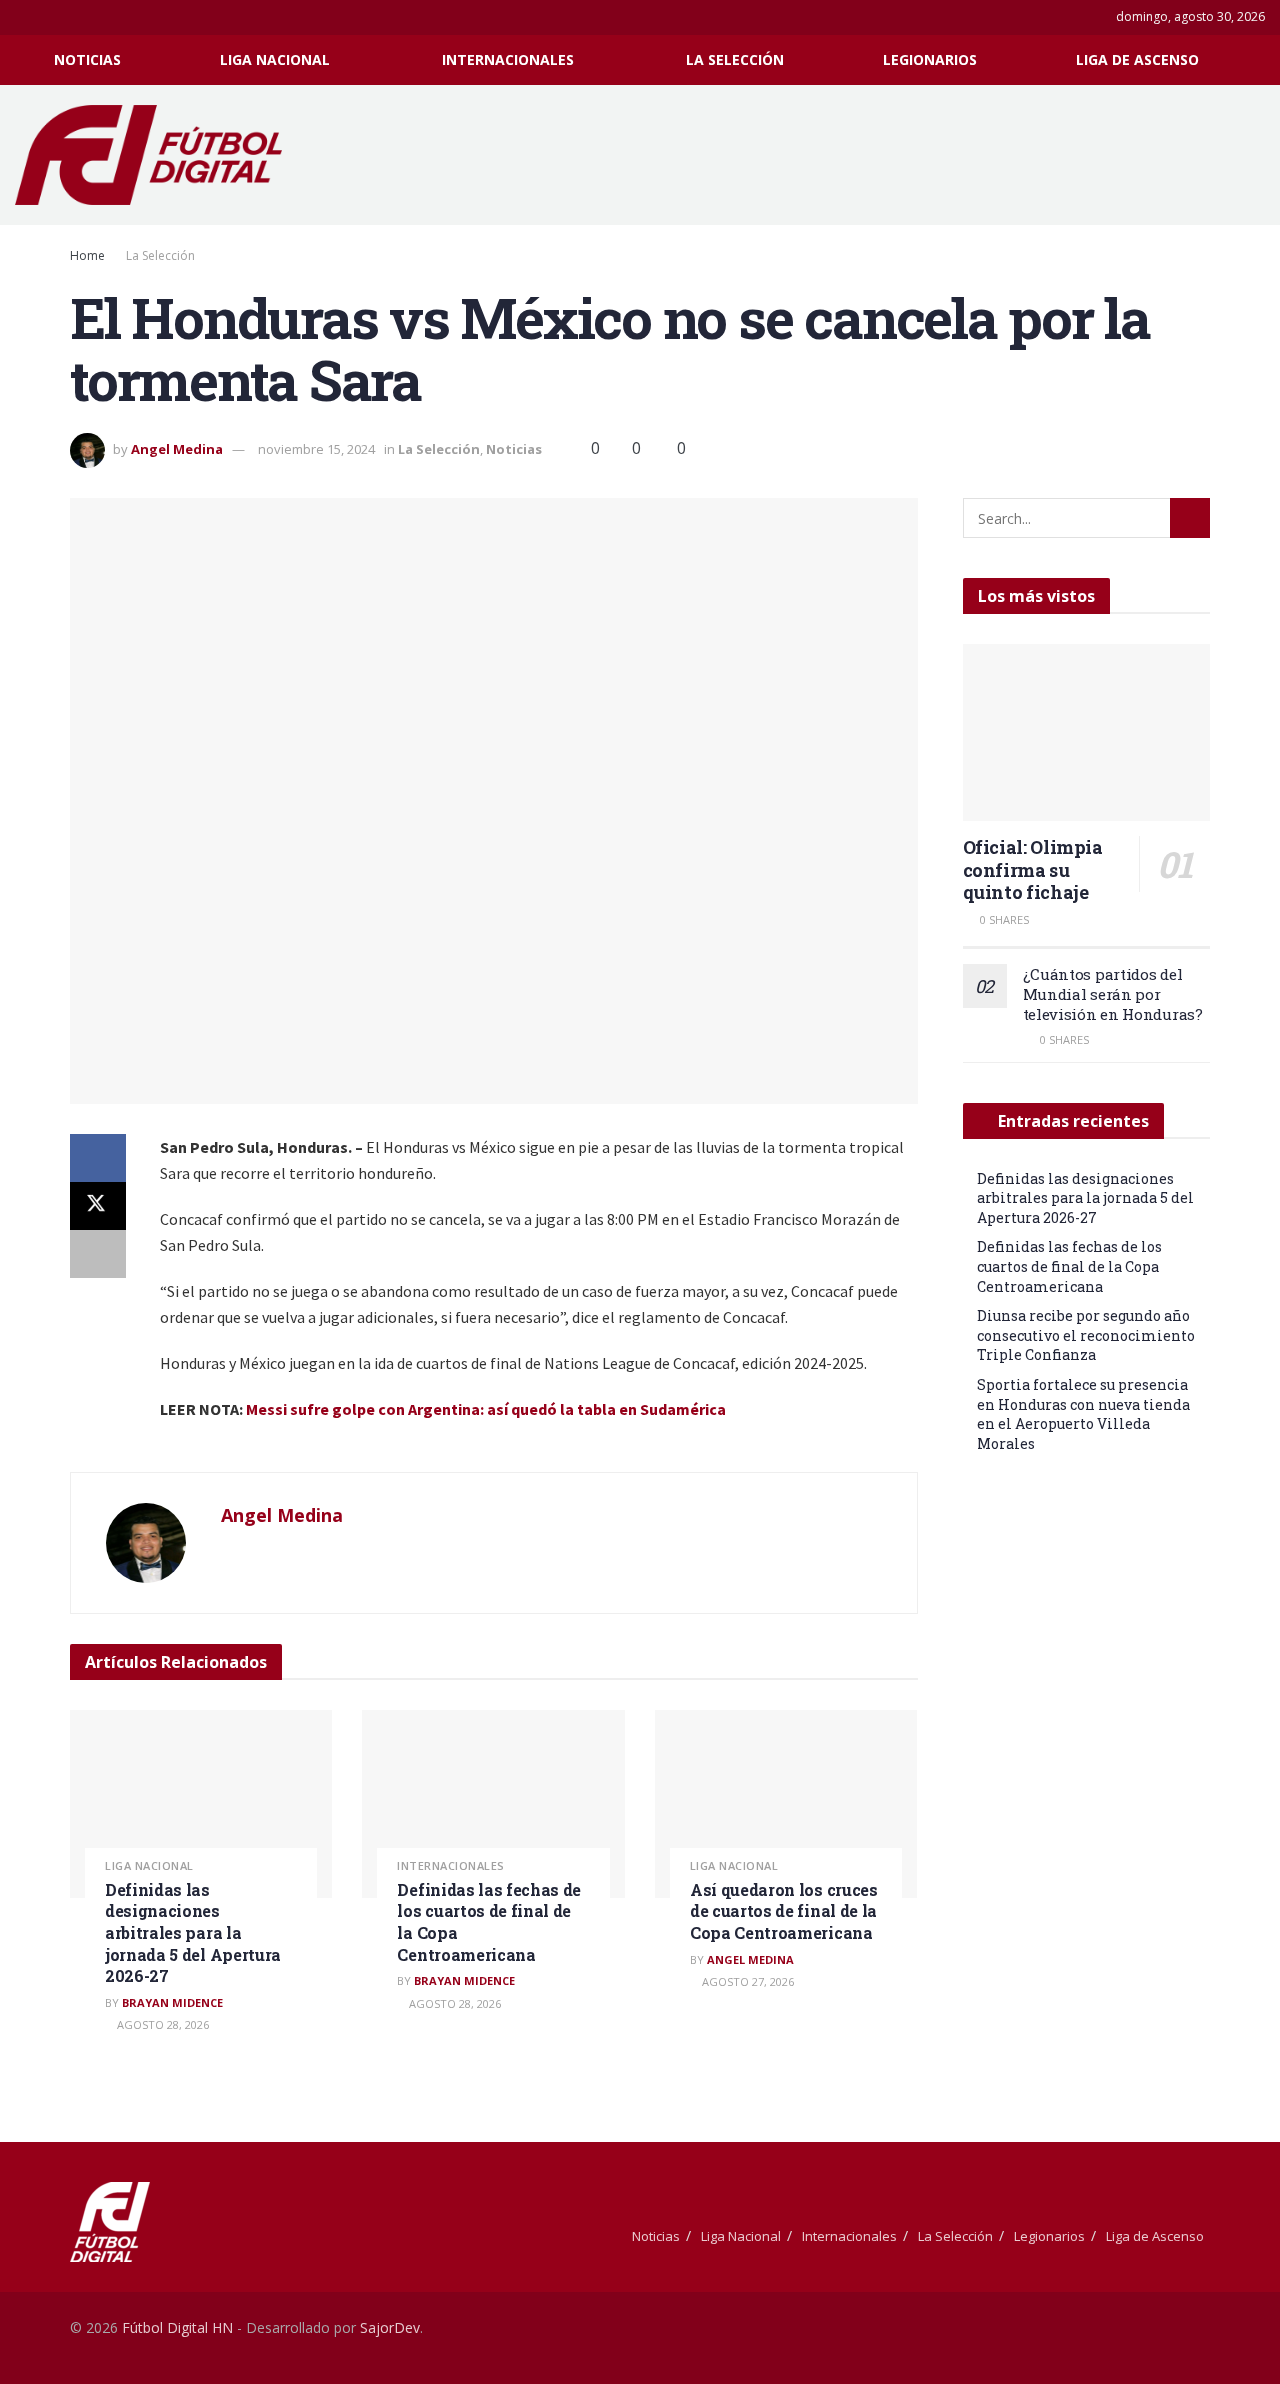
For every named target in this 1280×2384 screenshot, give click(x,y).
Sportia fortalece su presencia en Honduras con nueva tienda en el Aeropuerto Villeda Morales (1083, 1414)
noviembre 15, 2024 (316, 449)
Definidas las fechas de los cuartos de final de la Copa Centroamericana (1069, 1266)
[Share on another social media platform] (98, 1254)
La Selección (735, 59)
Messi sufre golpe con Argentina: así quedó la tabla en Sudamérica (486, 1409)
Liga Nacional (275, 59)
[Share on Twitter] (98, 1206)
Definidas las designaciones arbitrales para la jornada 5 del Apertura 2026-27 (193, 1932)
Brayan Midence (172, 2002)
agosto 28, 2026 (161, 2024)
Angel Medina (177, 449)
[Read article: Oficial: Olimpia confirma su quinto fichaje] (1087, 732)
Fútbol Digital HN (177, 2327)
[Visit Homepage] (158, 155)
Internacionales (508, 59)
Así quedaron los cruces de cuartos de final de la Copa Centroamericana (784, 1911)
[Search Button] (1257, 60)
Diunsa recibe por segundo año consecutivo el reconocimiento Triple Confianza (1086, 1335)
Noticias (87, 59)
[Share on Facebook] (98, 1158)
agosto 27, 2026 (746, 1981)
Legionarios (930, 59)
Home (87, 255)
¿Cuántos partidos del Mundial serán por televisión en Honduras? (1113, 994)
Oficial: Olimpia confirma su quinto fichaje (1033, 869)
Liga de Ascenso (1137, 59)
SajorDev (390, 2327)
